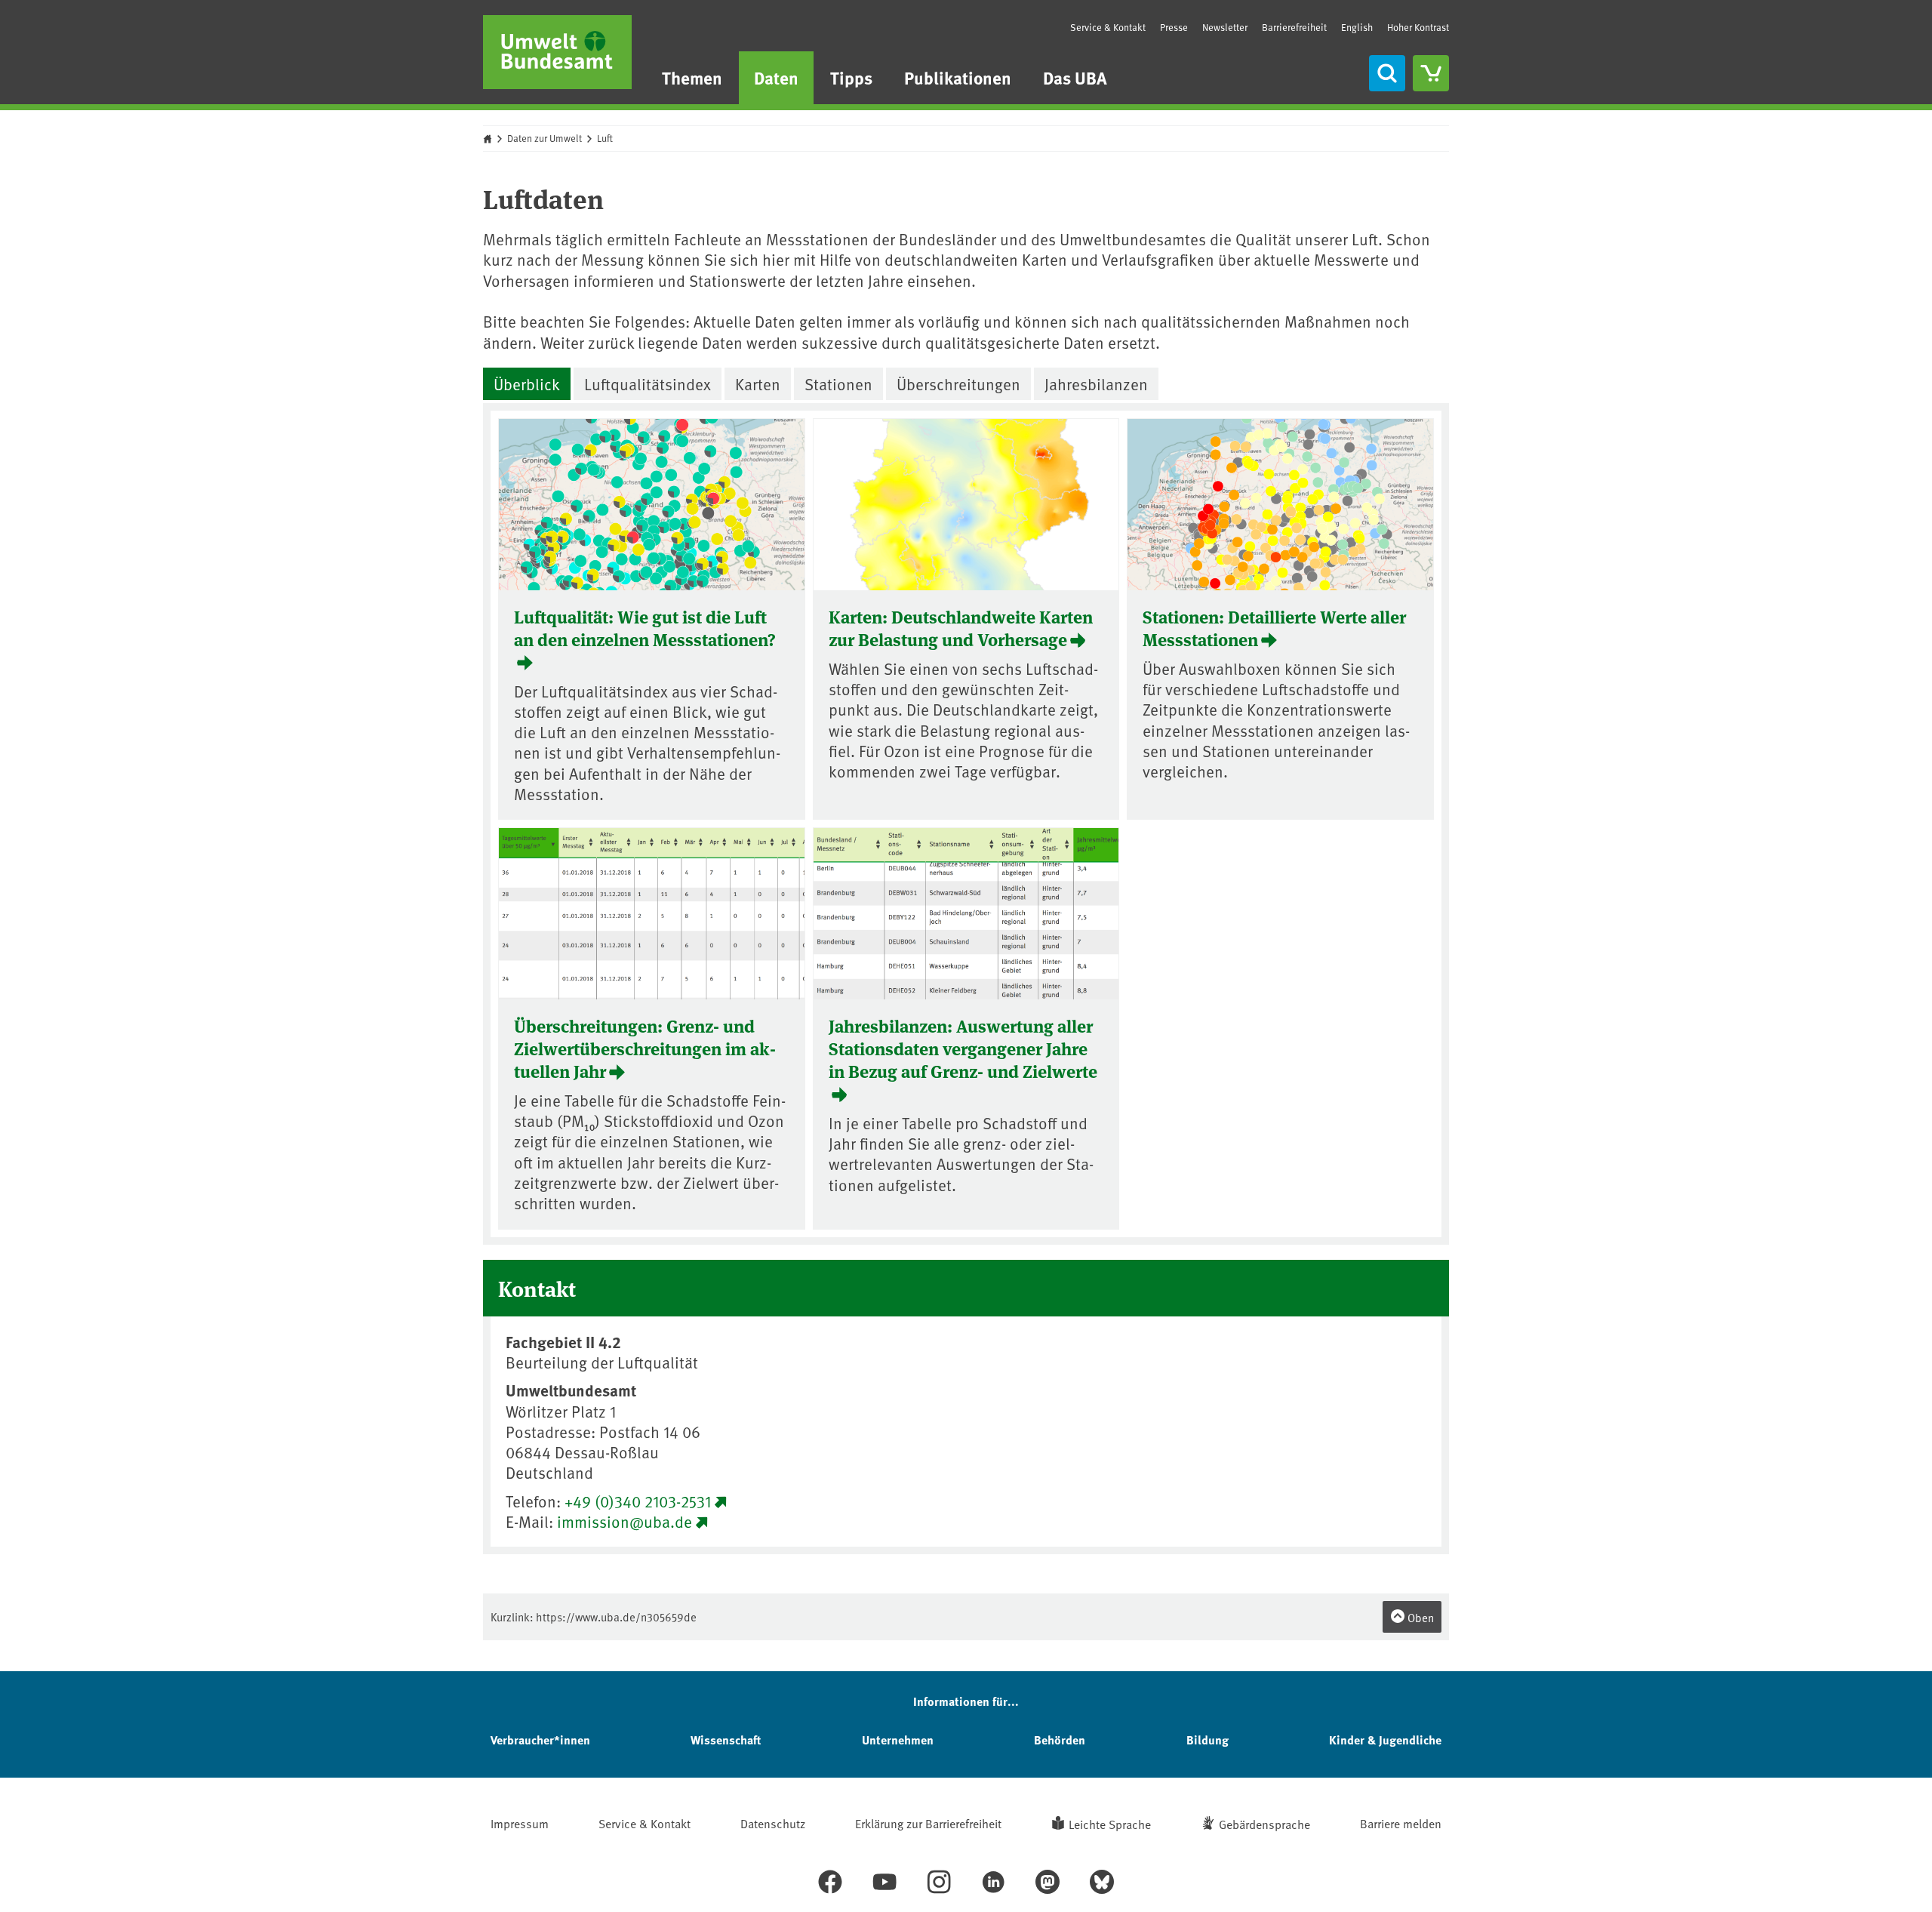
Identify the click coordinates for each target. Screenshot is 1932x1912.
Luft (605, 138)
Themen (692, 77)
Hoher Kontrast (1418, 28)
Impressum (520, 1823)
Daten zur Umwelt (545, 138)
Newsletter (1225, 27)
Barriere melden (1401, 1823)
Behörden (1060, 1740)
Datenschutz (773, 1823)
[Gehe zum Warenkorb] (1431, 73)
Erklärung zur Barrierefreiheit (928, 1823)
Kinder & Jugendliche (1385, 1740)
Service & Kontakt (1108, 27)
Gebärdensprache (1264, 1824)
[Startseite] (557, 52)
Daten (776, 77)
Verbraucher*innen (540, 1740)
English (1357, 27)
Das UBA (1075, 77)
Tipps (851, 77)
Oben (1420, 1617)
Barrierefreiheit (1294, 27)
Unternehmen (898, 1740)
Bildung (1207, 1740)
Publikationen (958, 77)
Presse (1174, 27)
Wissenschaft (726, 1740)
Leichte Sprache (1110, 1824)
